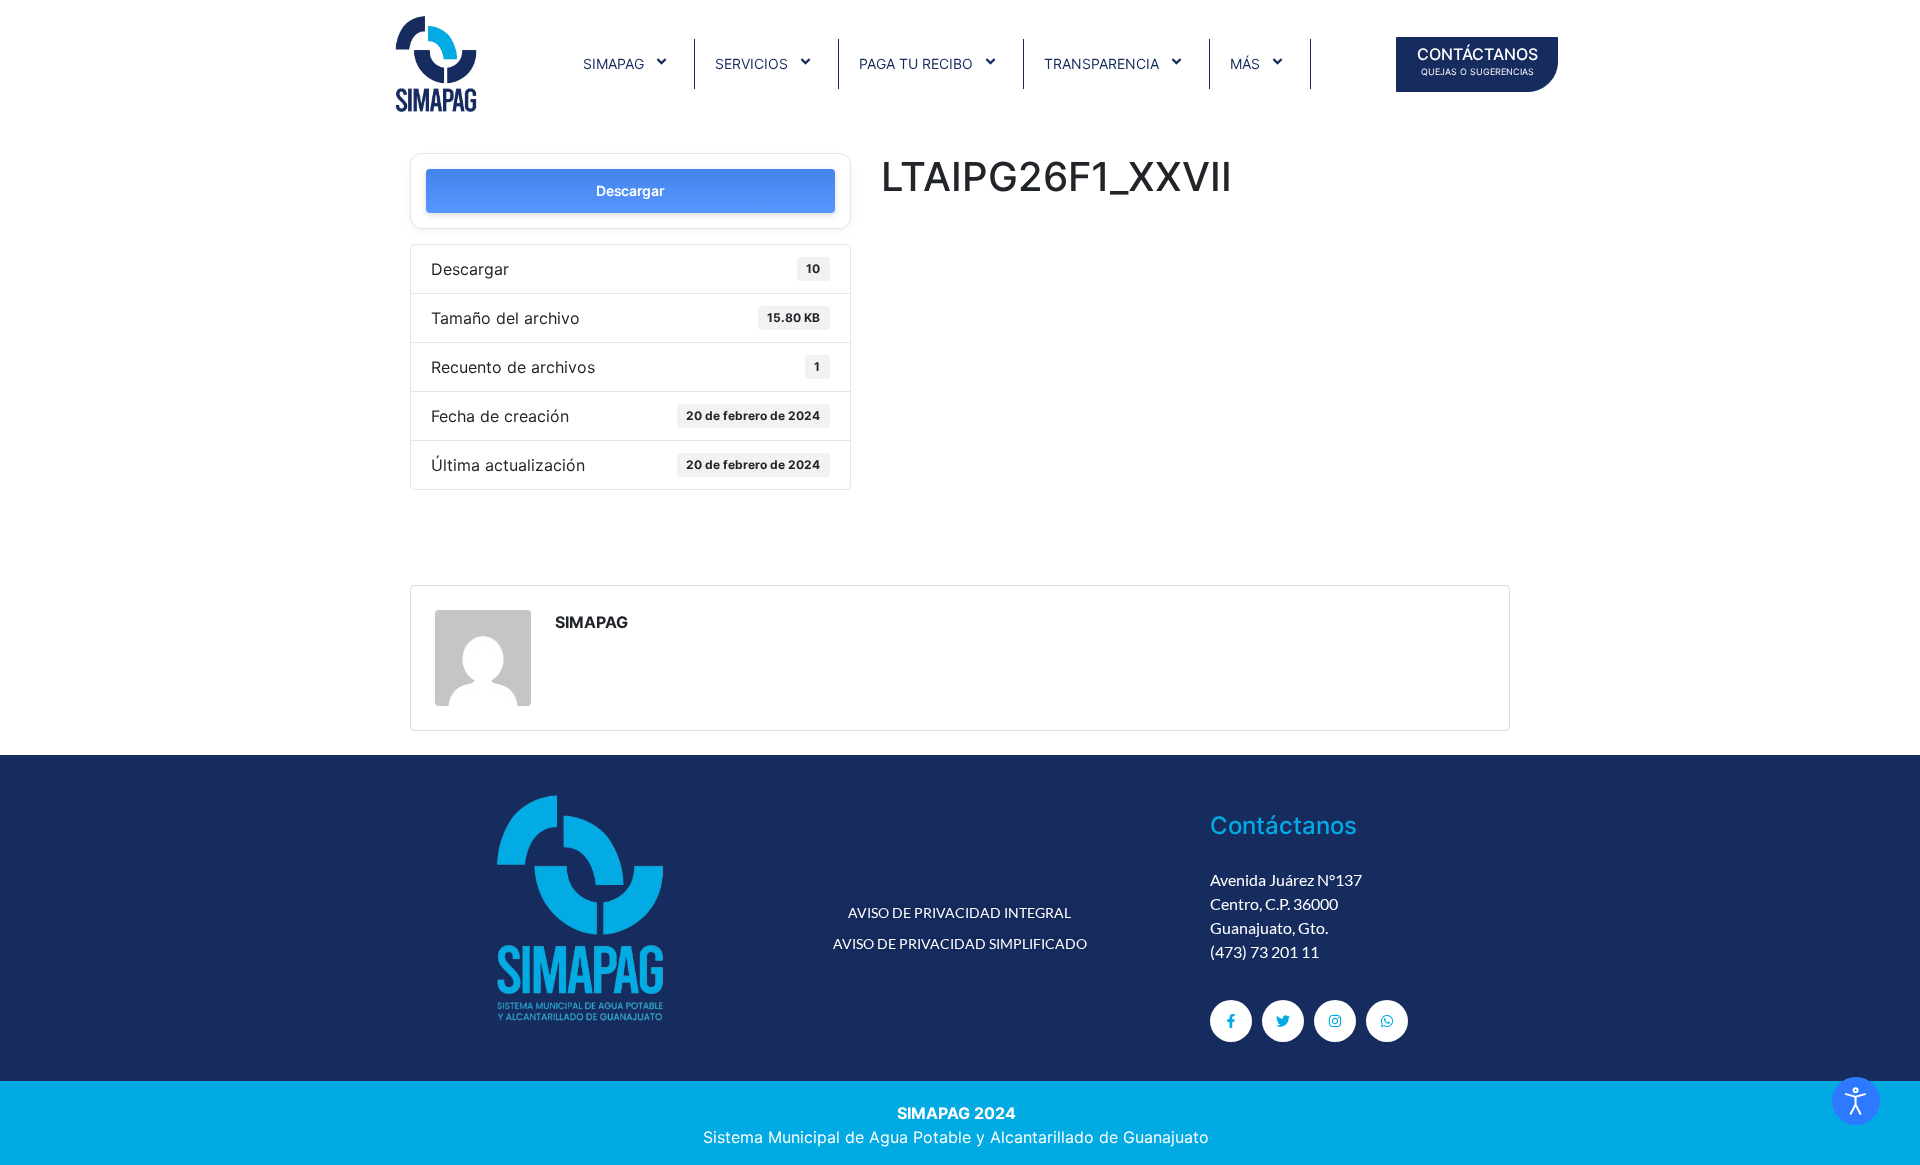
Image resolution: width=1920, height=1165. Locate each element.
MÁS (1245, 63)
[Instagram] (1335, 1021)
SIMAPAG (613, 63)
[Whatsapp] (1387, 1021)
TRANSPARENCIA (1101, 63)
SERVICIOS (751, 63)
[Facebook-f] (1231, 1021)
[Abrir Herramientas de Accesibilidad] (1856, 1101)
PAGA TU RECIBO (916, 63)
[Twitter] (1283, 1021)
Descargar (630, 190)
